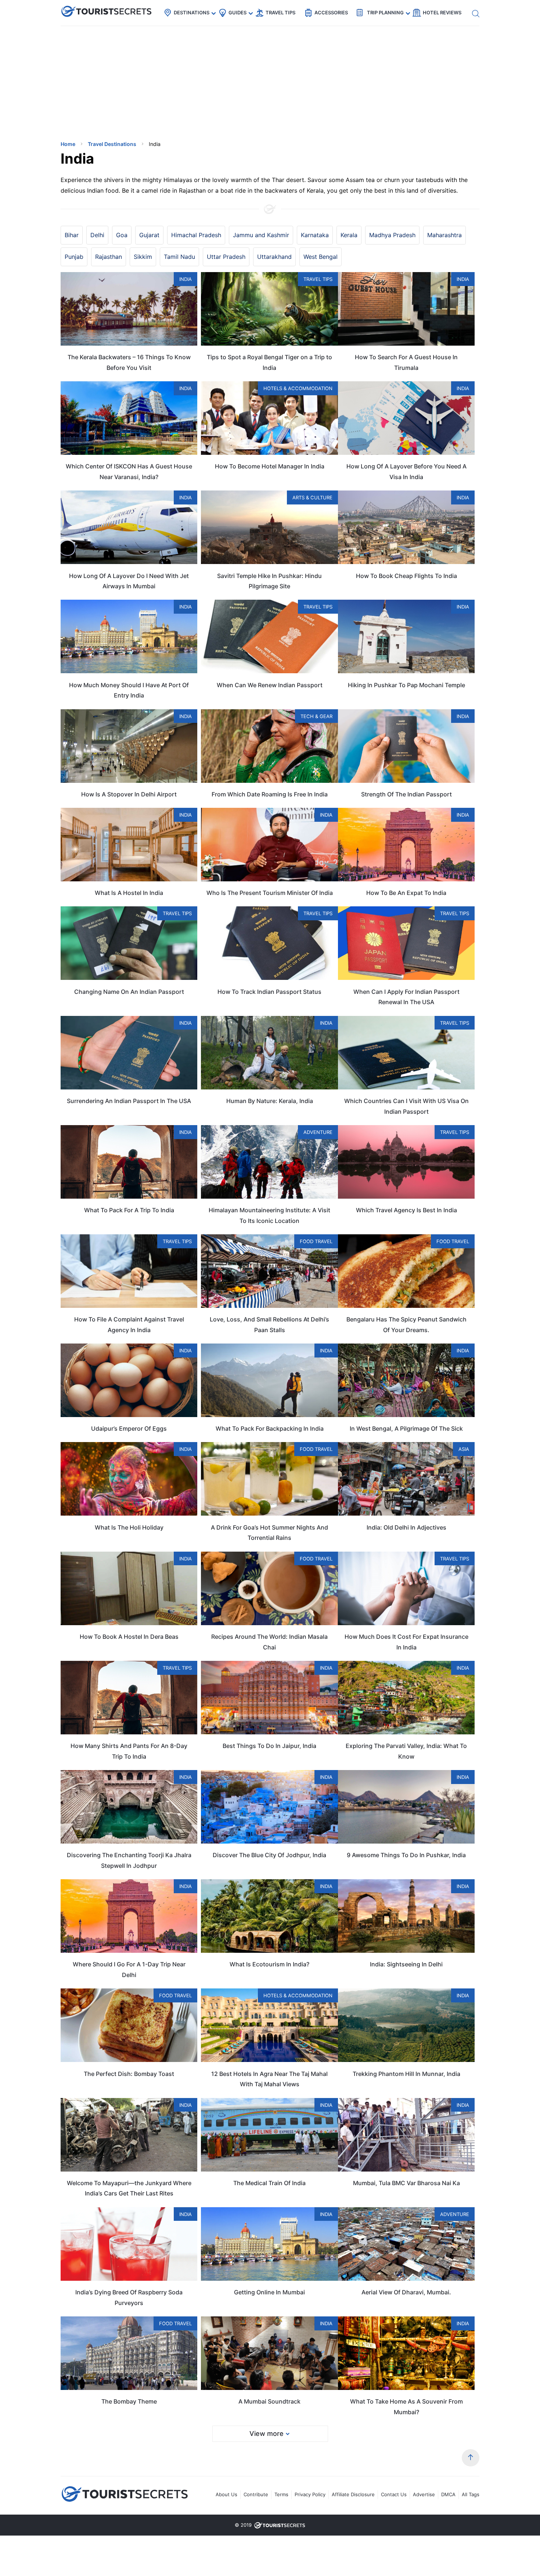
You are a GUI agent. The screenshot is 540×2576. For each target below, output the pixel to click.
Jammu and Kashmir (261, 235)
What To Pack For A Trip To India (129, 1210)
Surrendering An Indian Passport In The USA (129, 1101)
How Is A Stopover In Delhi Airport (129, 794)
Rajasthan (109, 257)
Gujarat (149, 235)
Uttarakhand (274, 257)
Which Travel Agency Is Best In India (406, 1210)
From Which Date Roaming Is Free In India (270, 794)
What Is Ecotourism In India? (269, 1964)
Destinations (192, 13)
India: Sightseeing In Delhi (406, 1964)
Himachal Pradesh (196, 235)
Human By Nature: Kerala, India (270, 1101)
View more (267, 2434)
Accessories (331, 13)
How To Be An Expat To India (406, 893)
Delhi (97, 235)
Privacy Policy (310, 2494)
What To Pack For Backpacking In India (270, 1428)
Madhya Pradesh (392, 235)
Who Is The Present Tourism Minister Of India (270, 893)
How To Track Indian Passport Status (269, 992)
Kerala (349, 235)
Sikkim (143, 257)
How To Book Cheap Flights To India (406, 576)
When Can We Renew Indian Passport (270, 685)
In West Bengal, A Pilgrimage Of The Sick (406, 1428)
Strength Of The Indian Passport (406, 794)
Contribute (256, 2494)
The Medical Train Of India (269, 2183)
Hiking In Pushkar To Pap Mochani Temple (406, 685)
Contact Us (394, 2494)
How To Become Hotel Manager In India (270, 466)
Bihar (72, 235)
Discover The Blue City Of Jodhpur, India (269, 1855)
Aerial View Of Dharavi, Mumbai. (406, 2292)
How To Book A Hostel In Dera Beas (129, 1637)
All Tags (471, 2494)
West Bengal (321, 257)
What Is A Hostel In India (129, 893)
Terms (281, 2494)
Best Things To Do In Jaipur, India (269, 1746)
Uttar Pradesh (226, 257)
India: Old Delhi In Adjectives (406, 1527)
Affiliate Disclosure (353, 2494)
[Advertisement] (116, 83)
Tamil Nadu (179, 257)
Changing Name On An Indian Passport (129, 992)
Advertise (424, 2494)
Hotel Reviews (442, 13)
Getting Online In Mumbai (269, 2292)
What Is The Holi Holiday (129, 1527)
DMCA (448, 2494)
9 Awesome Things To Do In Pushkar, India (406, 1855)
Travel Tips (280, 13)
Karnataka (315, 235)
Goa (122, 235)
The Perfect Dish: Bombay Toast (129, 2074)
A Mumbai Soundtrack (269, 2401)
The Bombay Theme (129, 2401)
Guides (237, 13)
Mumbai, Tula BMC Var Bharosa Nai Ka (406, 2183)
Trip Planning (385, 13)
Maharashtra (444, 235)
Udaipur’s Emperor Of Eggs (129, 1428)
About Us (226, 2494)
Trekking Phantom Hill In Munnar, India (406, 2074)
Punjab (74, 257)
